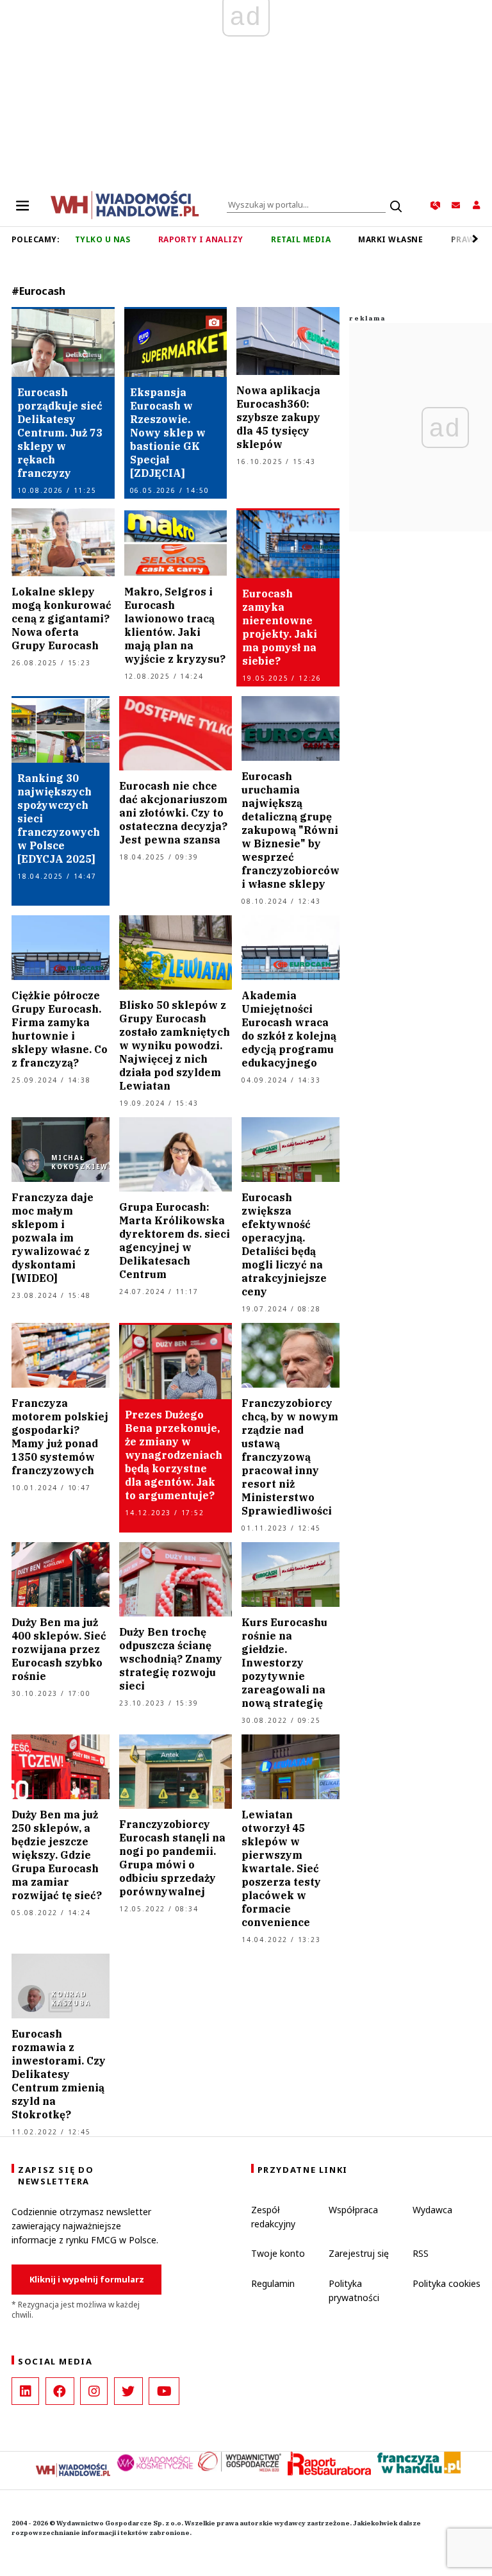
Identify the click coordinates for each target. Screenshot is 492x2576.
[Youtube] (164, 2391)
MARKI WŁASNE (390, 239)
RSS (421, 2253)
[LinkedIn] (25, 2391)
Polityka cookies (447, 2283)
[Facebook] (60, 2391)
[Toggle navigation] (22, 205)
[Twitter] (128, 2391)
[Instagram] (94, 2391)
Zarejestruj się (359, 2253)
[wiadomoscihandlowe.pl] (125, 204)
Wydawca (432, 2210)
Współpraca (353, 2210)
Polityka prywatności (354, 2290)
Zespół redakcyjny (273, 2217)
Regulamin (273, 2283)
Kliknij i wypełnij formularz (87, 2279)
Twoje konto (278, 2253)
